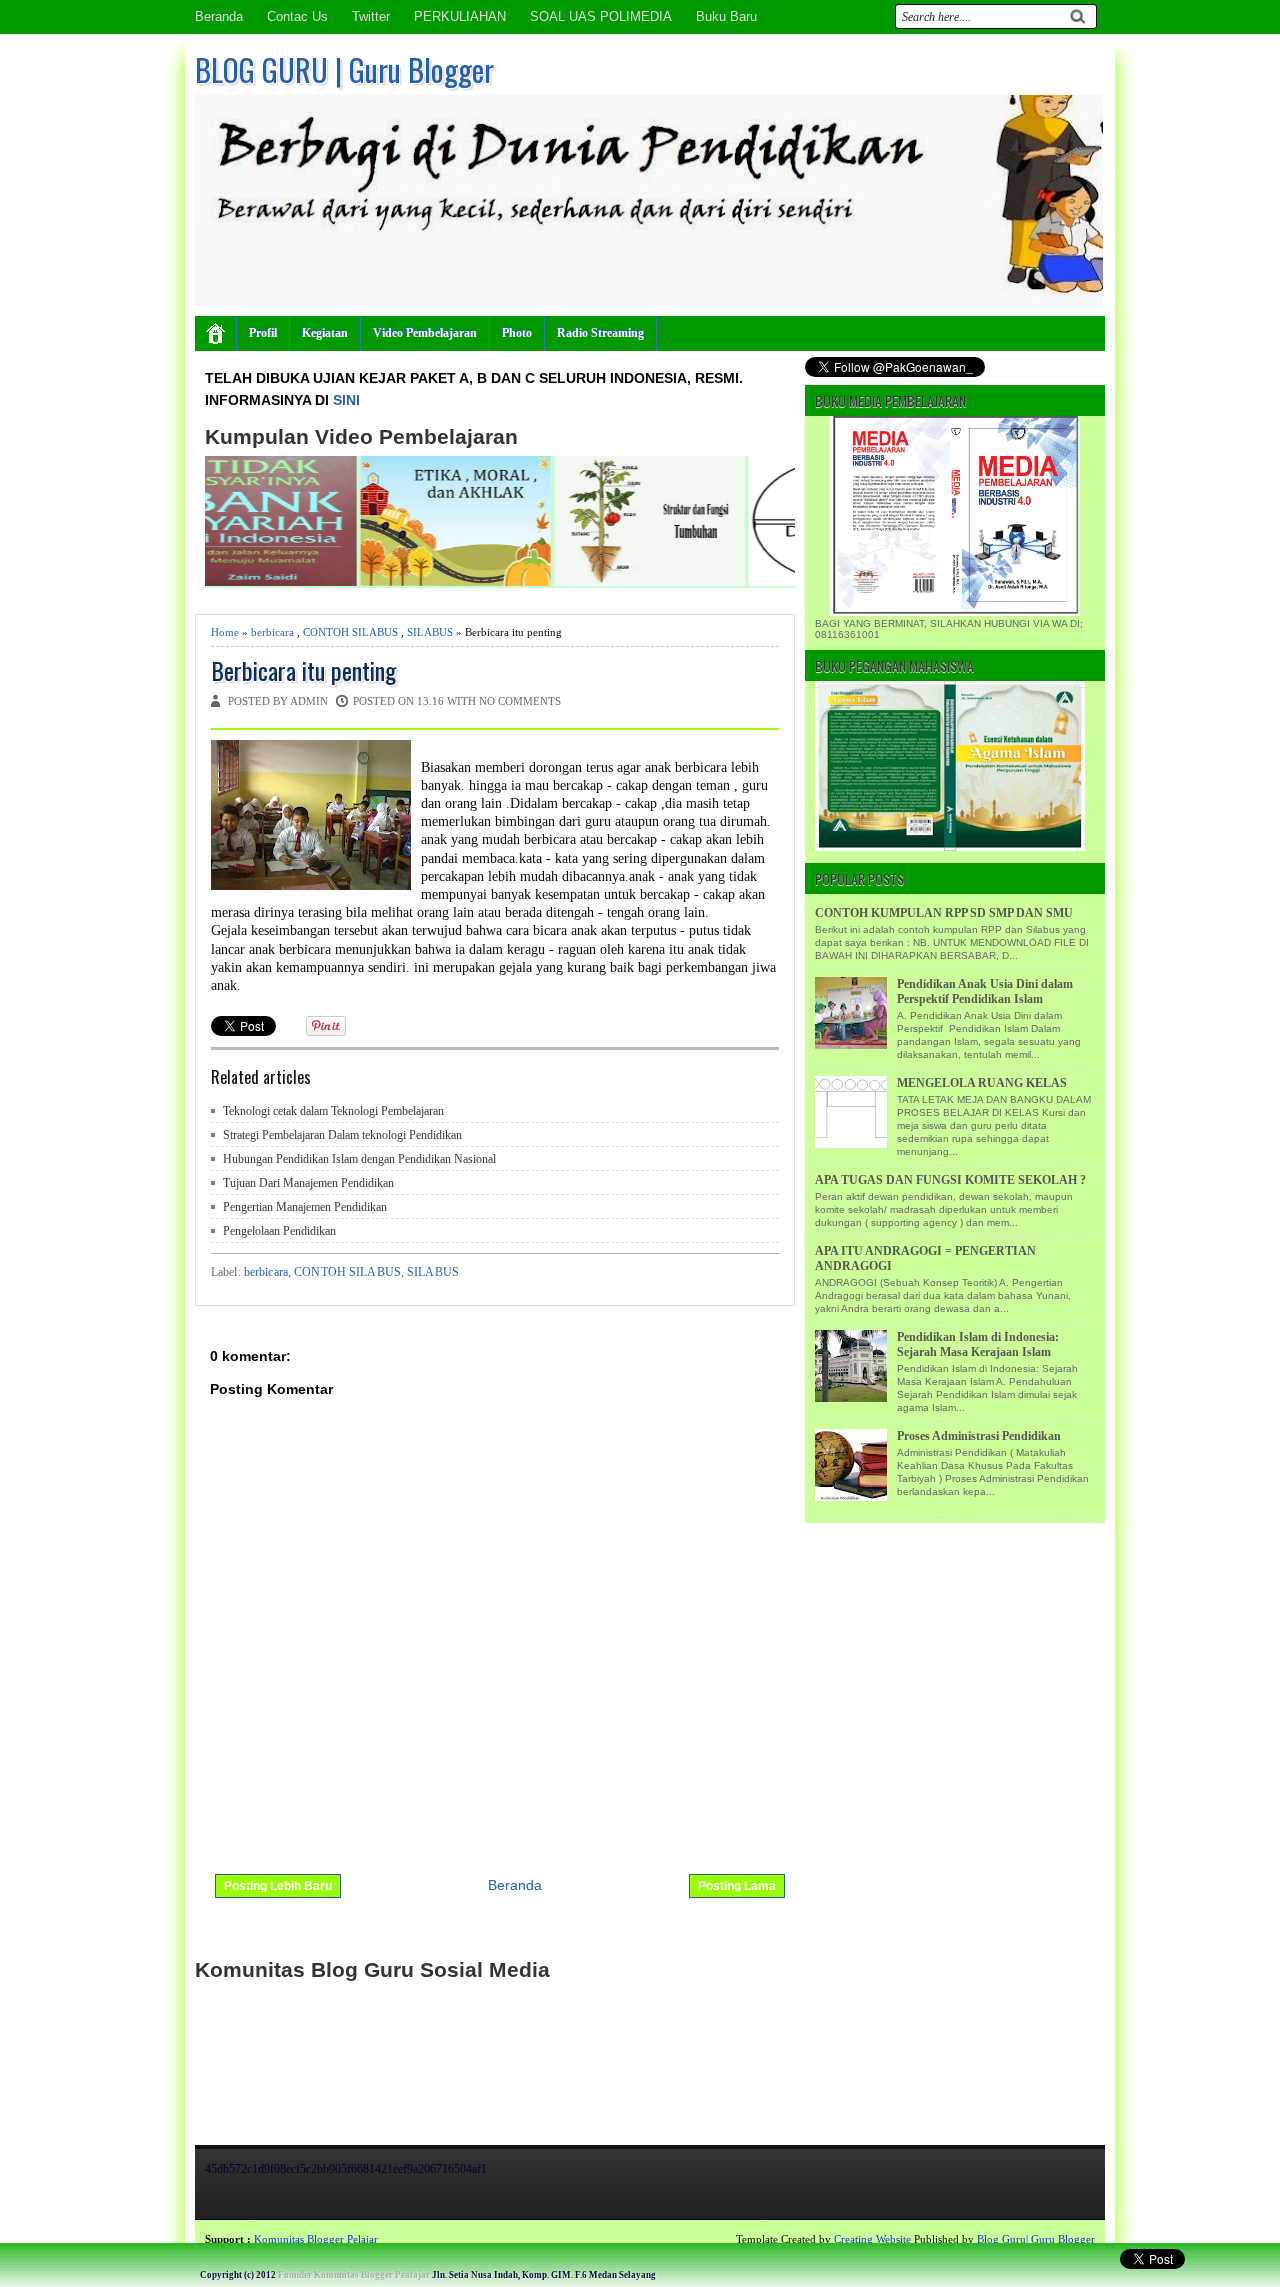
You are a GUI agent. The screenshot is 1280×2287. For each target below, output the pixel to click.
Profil (263, 333)
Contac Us (297, 16)
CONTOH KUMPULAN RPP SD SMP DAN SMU (944, 913)
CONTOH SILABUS (350, 632)
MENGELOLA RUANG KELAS (982, 1083)
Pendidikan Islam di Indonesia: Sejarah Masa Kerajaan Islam (978, 1344)
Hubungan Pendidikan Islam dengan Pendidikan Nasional (359, 1159)
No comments (520, 701)
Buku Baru (726, 16)
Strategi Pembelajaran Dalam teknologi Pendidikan (342, 1135)
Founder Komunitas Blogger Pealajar (354, 2275)
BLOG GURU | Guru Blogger (344, 69)
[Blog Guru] (146, 2239)
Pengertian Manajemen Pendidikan (305, 1207)
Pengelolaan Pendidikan (279, 1231)
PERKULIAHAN (460, 16)
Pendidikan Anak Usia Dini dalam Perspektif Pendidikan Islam (985, 991)
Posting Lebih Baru (278, 1886)
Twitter (371, 16)
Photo (517, 333)
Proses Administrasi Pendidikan (979, 1436)
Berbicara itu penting (303, 670)
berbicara (272, 632)
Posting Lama (737, 1886)
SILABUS (430, 632)
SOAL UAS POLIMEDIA (601, 16)
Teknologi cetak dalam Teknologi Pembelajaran (333, 1111)
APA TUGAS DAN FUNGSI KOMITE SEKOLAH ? (950, 1180)
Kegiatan (325, 333)
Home (225, 632)
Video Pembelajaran (425, 333)
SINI (346, 400)
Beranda (219, 16)
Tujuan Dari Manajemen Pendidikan (308, 1183)
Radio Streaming (600, 333)
